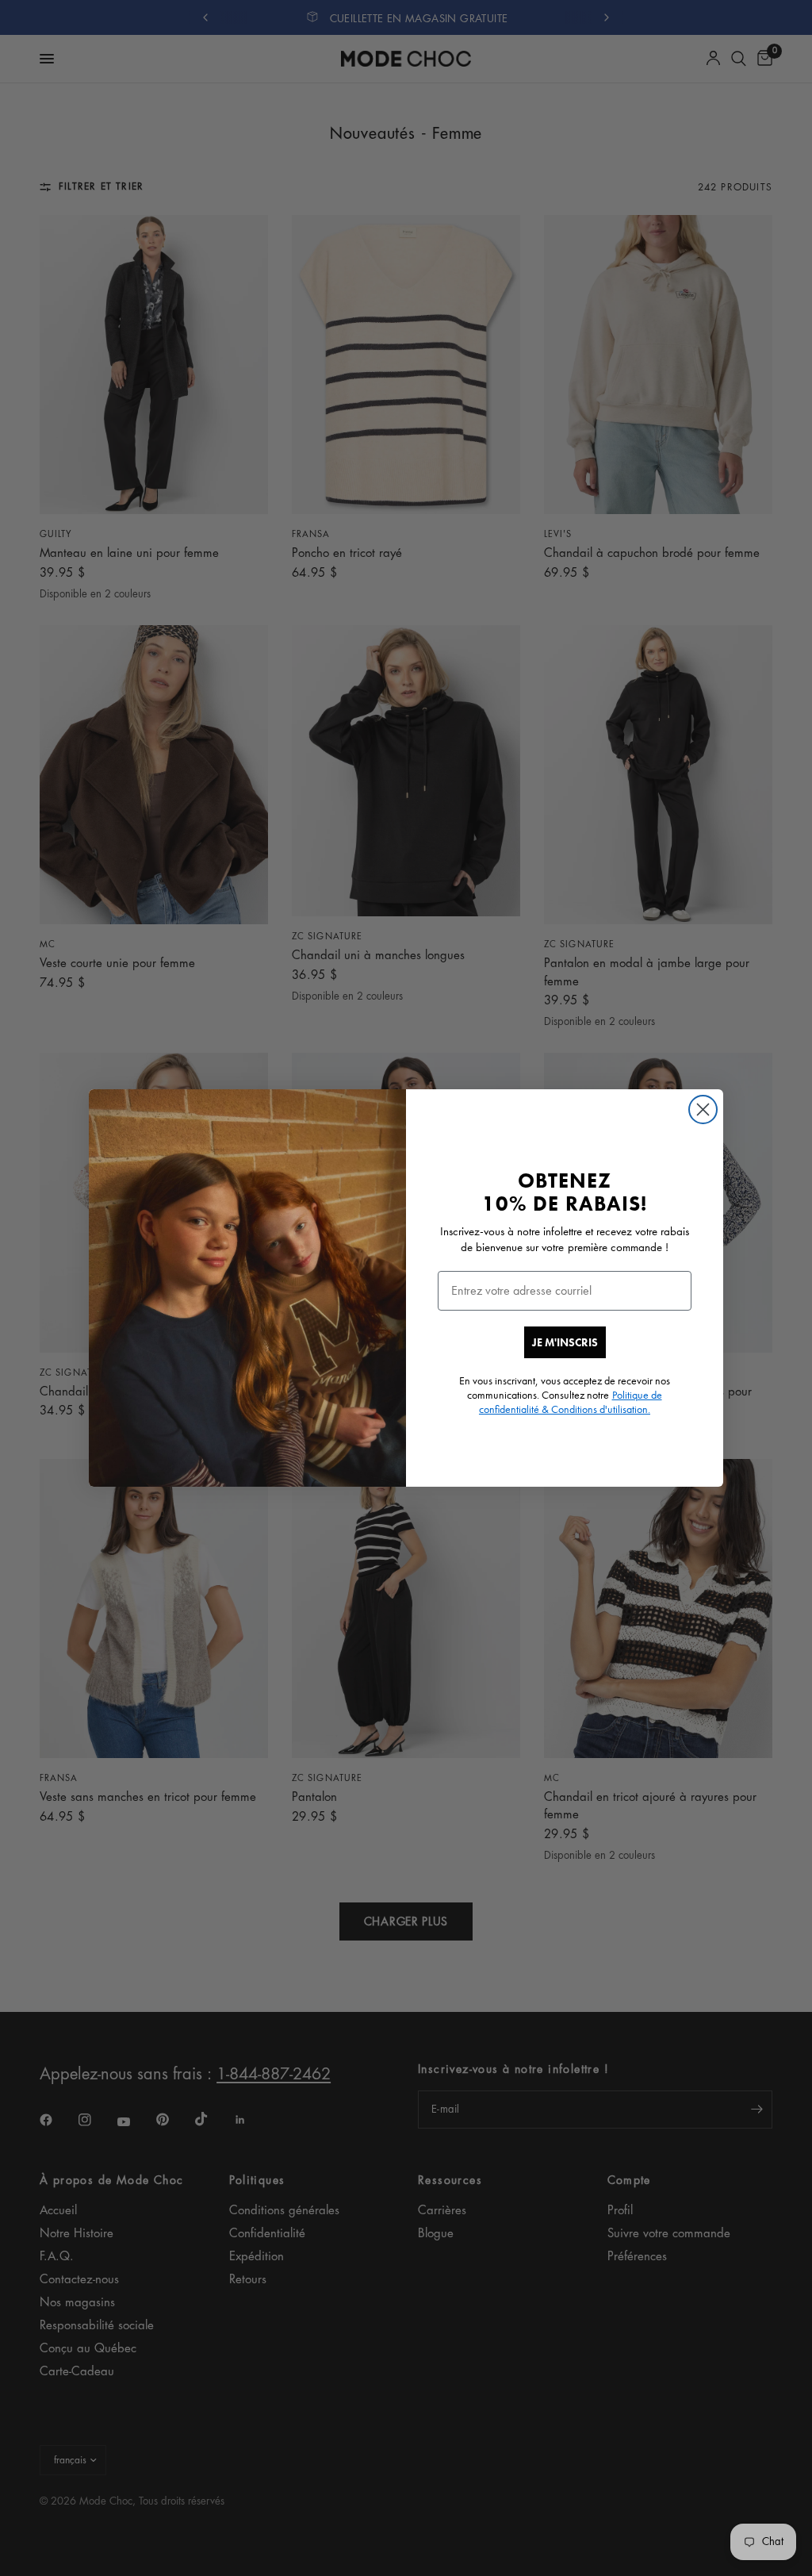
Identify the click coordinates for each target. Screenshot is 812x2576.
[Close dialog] (703, 1109)
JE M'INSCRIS (565, 1342)
